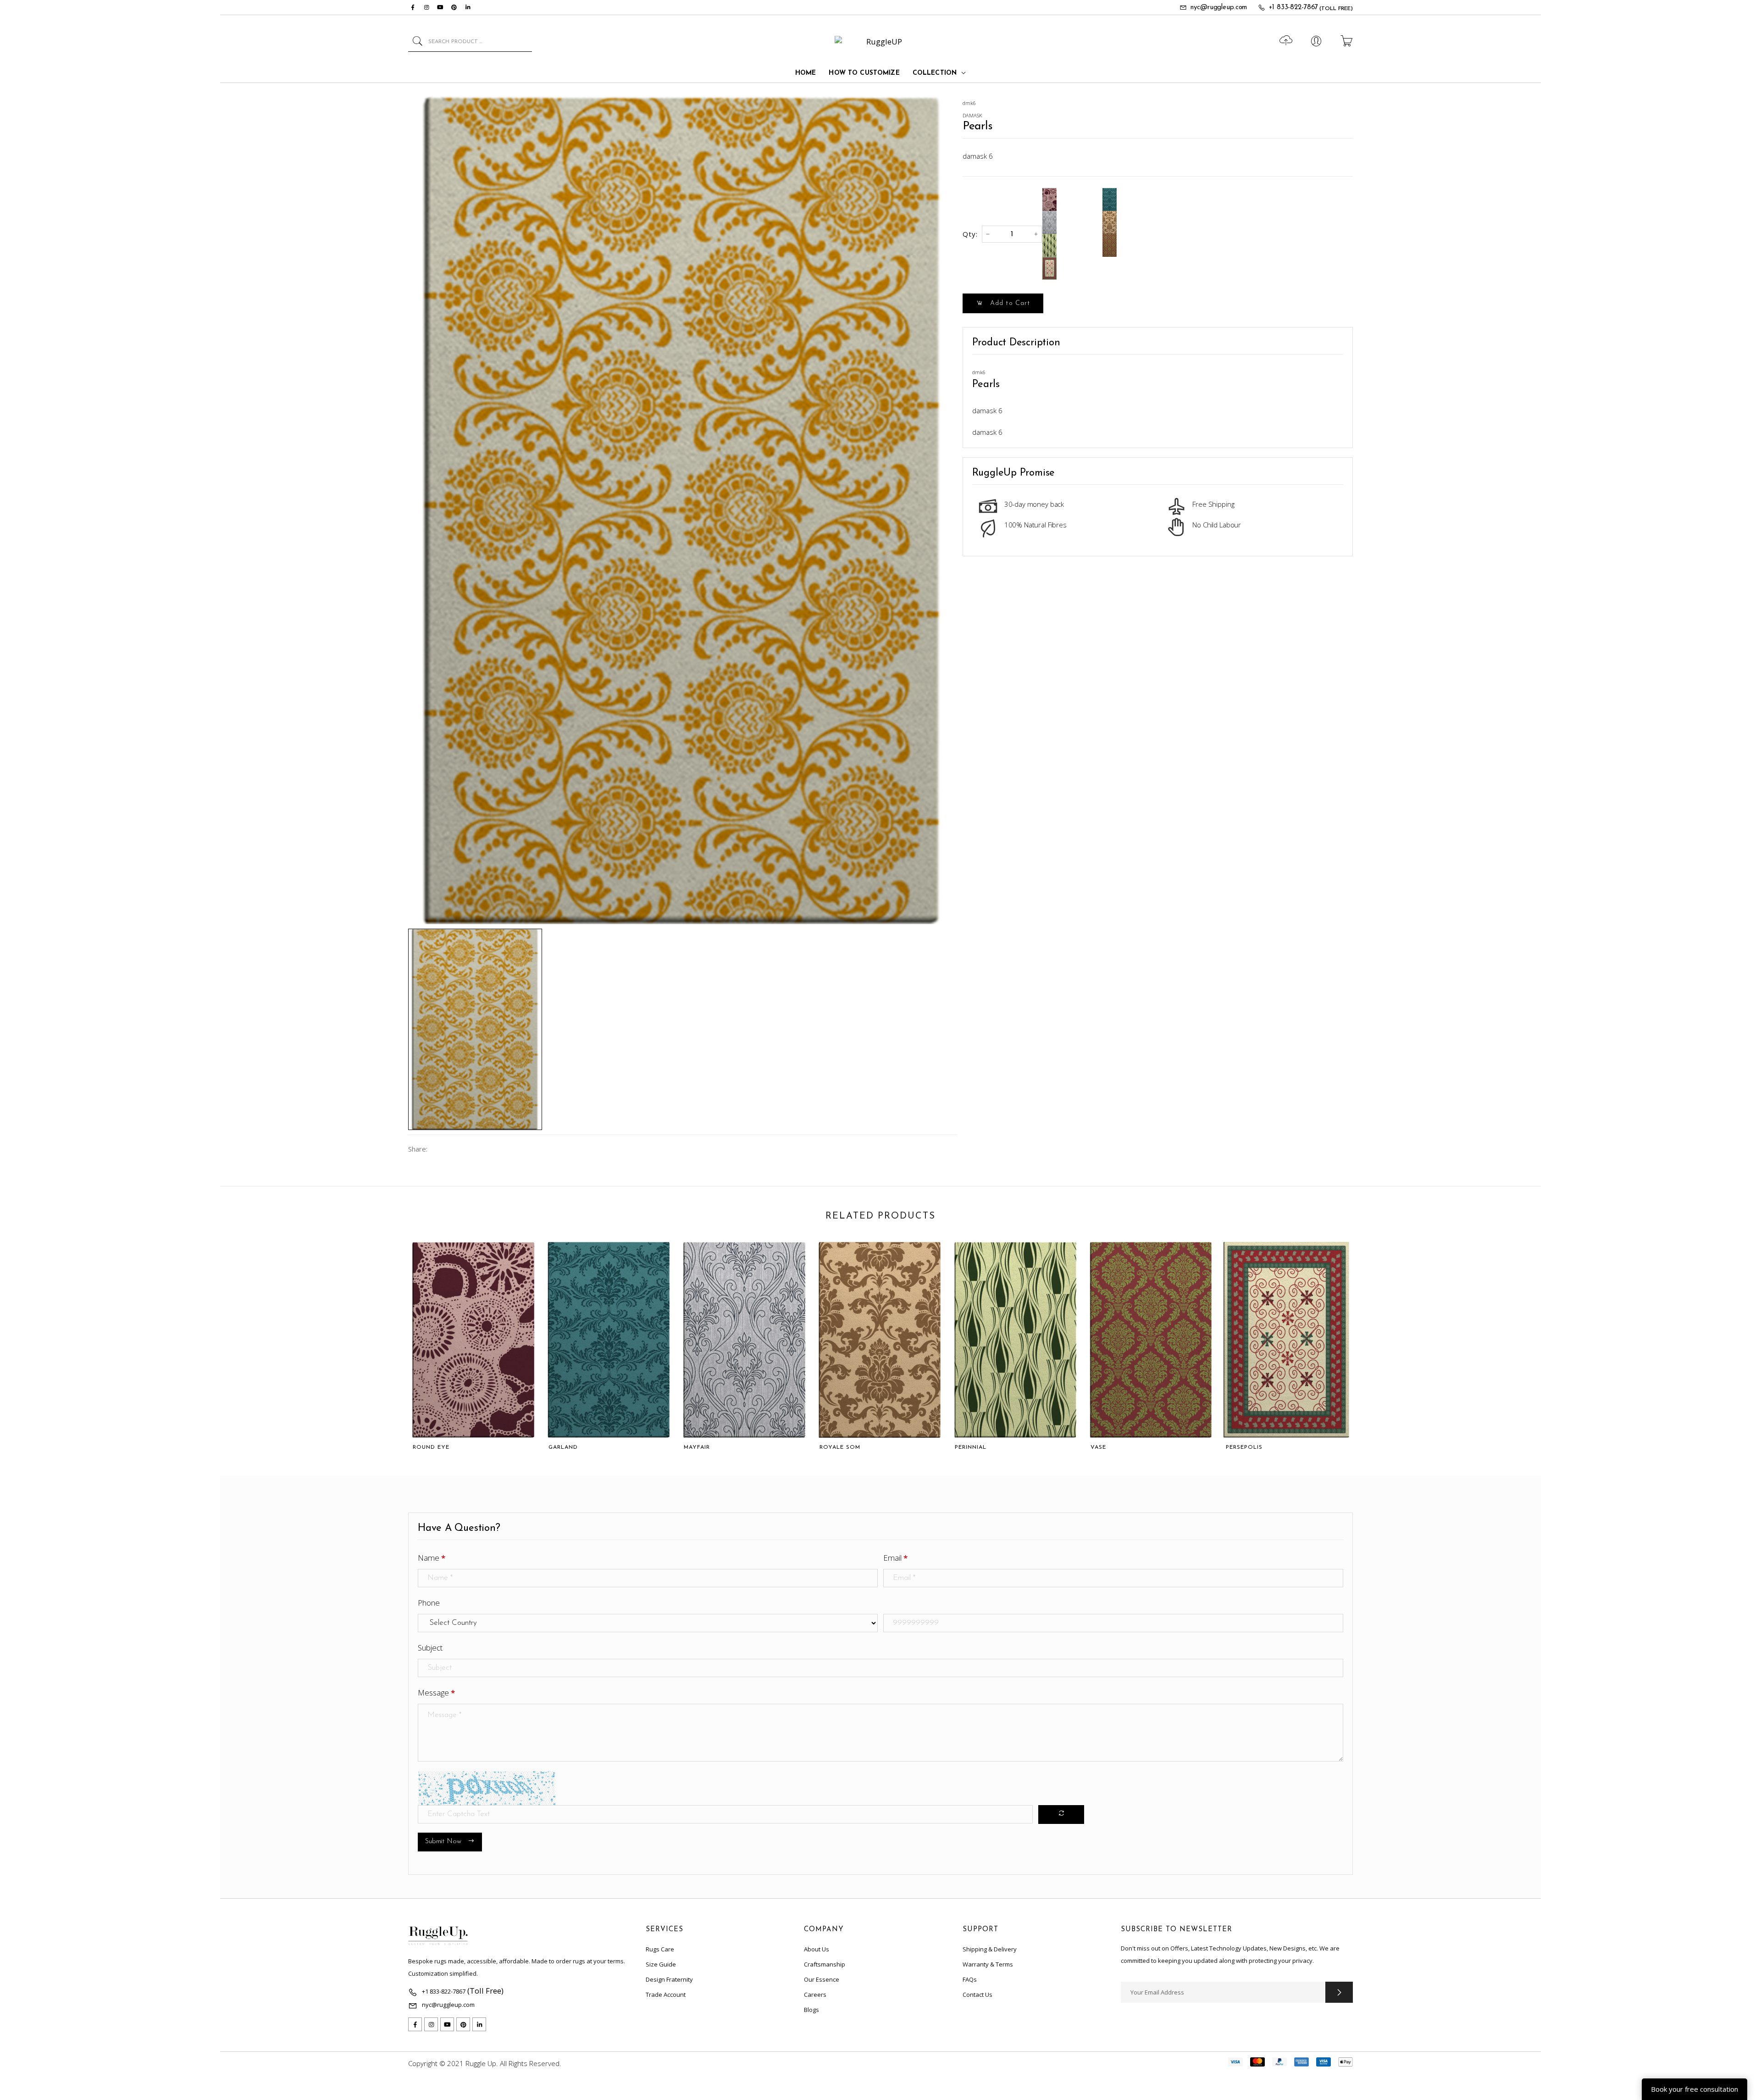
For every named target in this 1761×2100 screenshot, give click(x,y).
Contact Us (977, 1995)
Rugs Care (660, 1949)
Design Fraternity (669, 1979)
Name (432, 1558)
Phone (429, 1603)
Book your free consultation (1695, 2089)
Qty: (970, 234)
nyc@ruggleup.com (1219, 8)
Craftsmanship (825, 1964)
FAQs (970, 1979)
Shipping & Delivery (990, 1949)
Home (806, 73)
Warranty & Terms (988, 1964)
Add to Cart (1009, 303)
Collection (935, 73)
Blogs (811, 2010)
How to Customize (864, 73)
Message (436, 1693)
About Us (817, 1949)
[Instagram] (426, 7)
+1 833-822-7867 (1293, 8)
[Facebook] (413, 7)
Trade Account (666, 1995)
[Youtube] (440, 7)
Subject (430, 1648)
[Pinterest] (454, 7)
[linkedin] (468, 7)
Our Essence (822, 1979)
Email (895, 1558)
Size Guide (661, 1964)
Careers (815, 1995)
